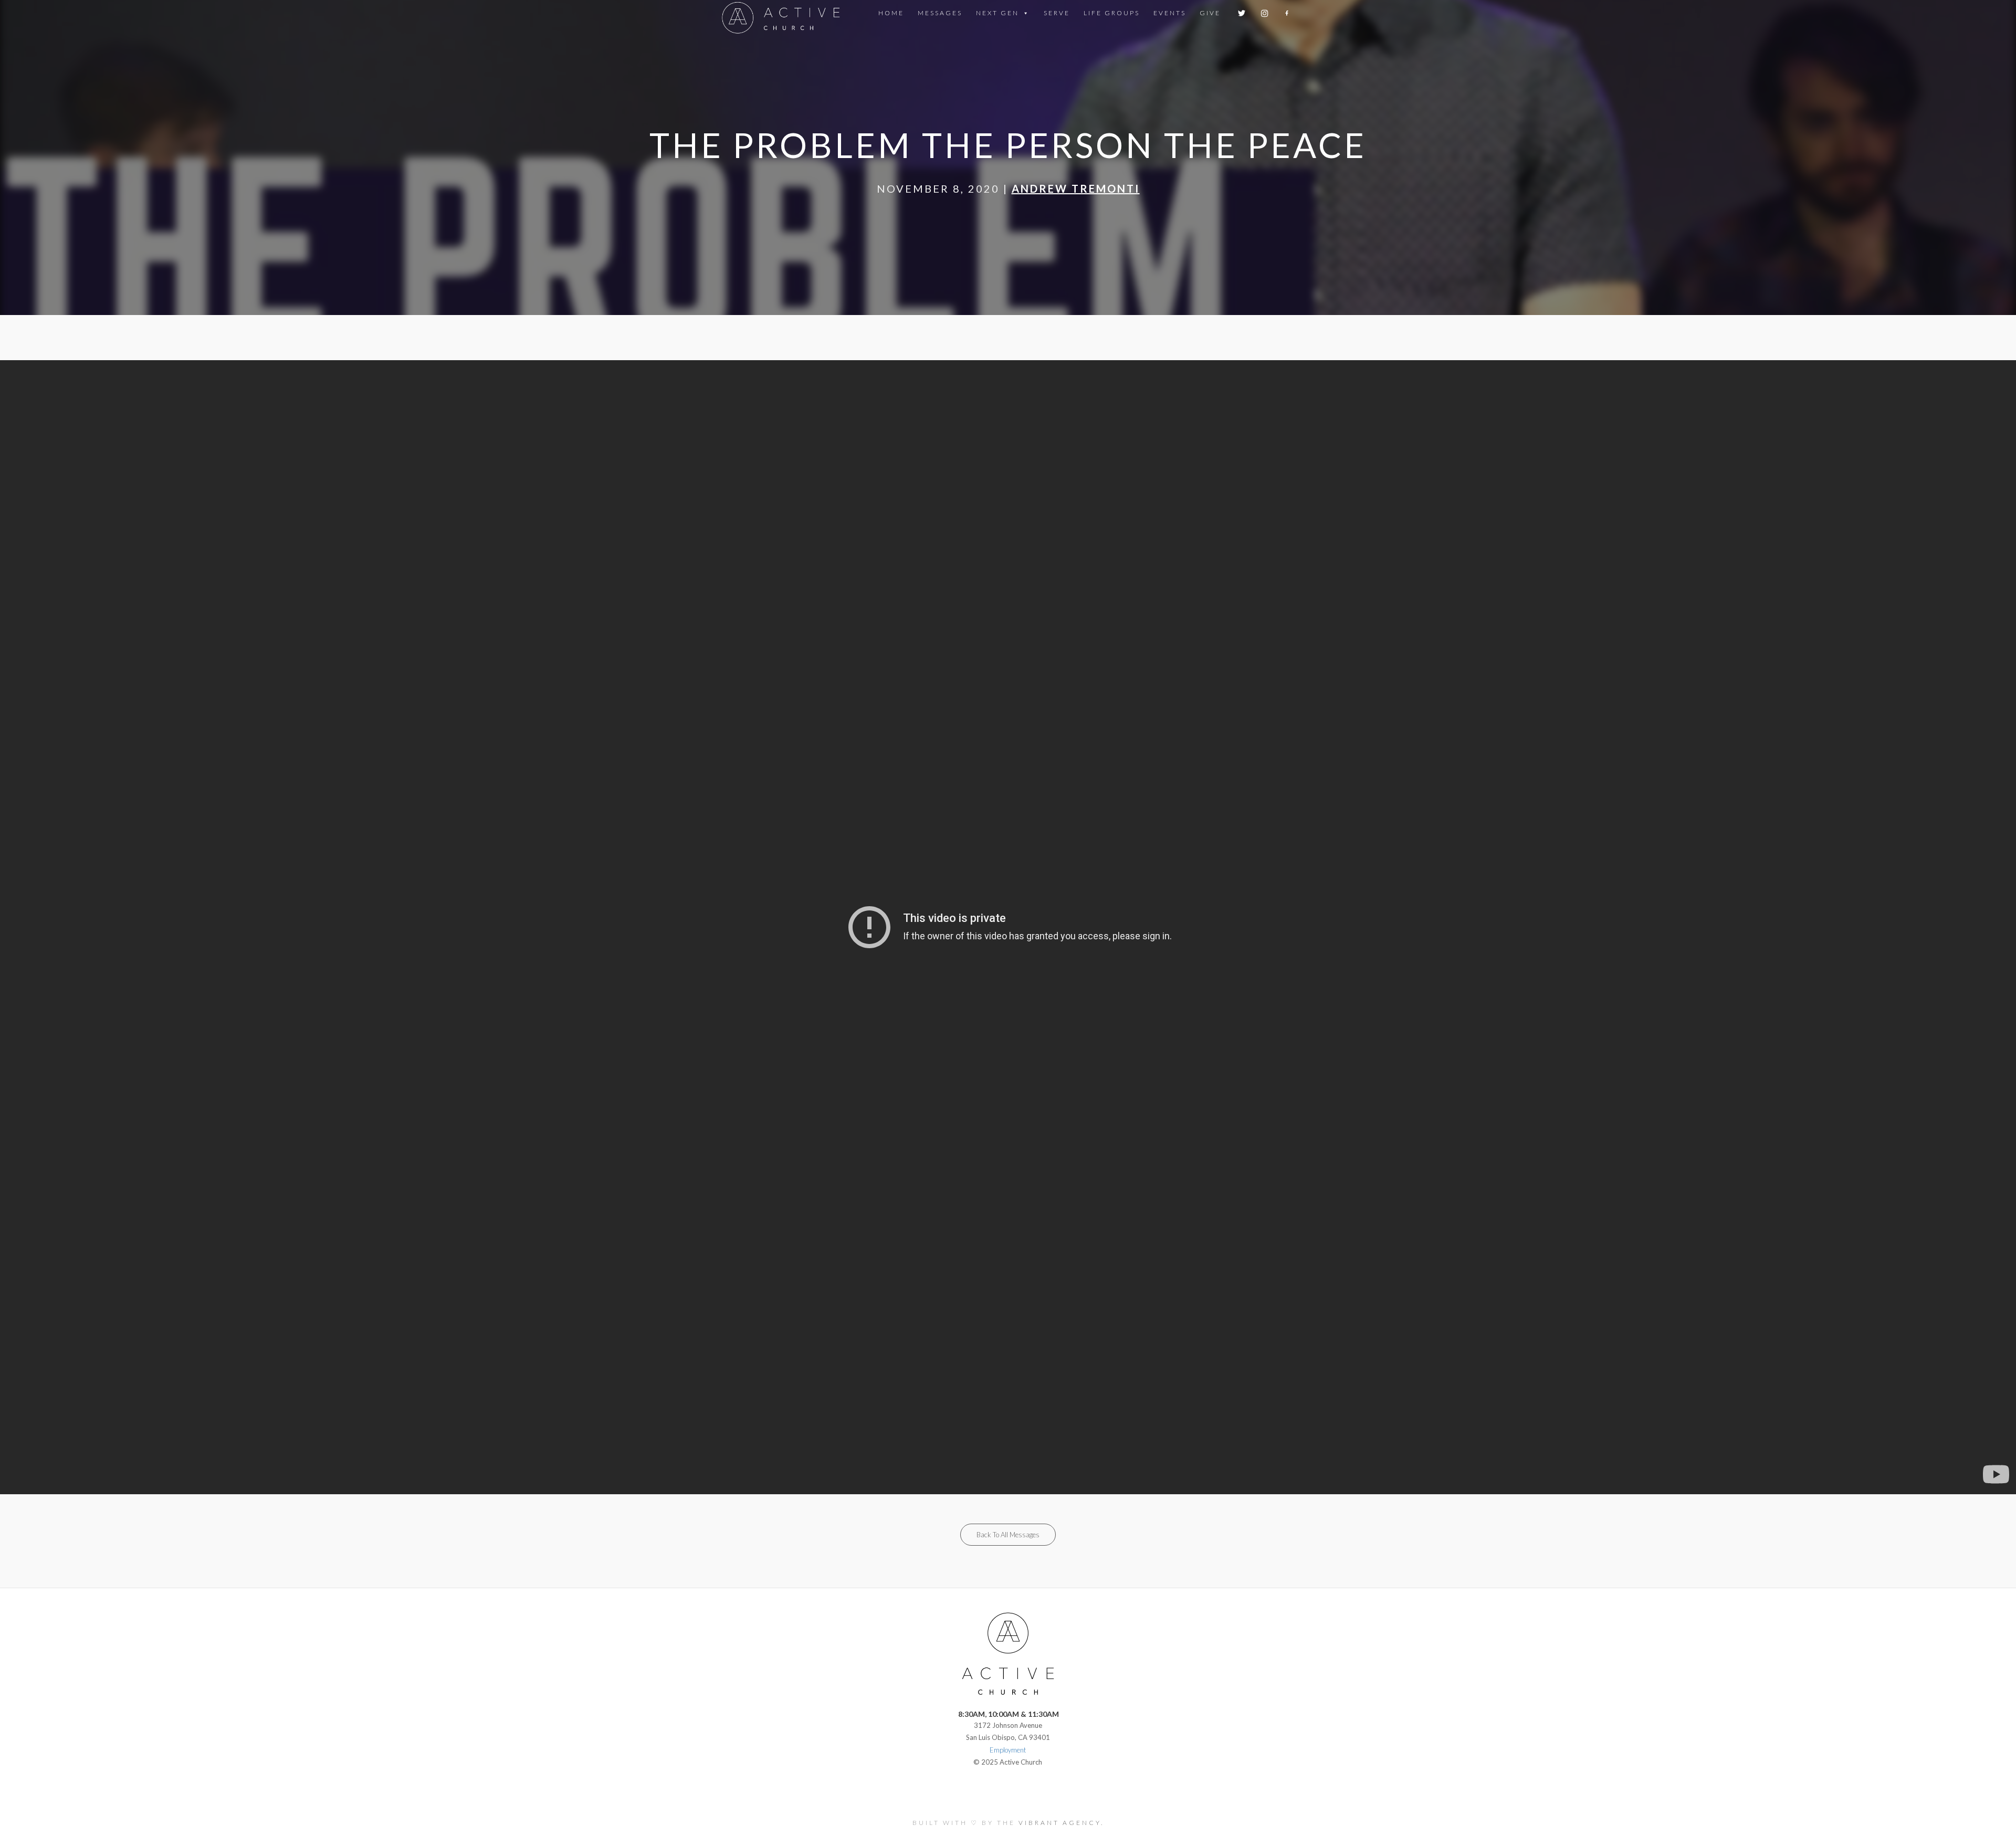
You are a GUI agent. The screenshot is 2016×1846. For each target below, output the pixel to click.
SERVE (1057, 13)
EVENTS (1170, 13)
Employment (1008, 1750)
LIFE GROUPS (1112, 13)
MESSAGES (940, 13)
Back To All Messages (1008, 1535)
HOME (891, 13)
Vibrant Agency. (1061, 1823)
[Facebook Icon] (1288, 13)
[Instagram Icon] (1266, 13)
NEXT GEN (997, 13)
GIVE (1210, 13)
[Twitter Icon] (1242, 13)
